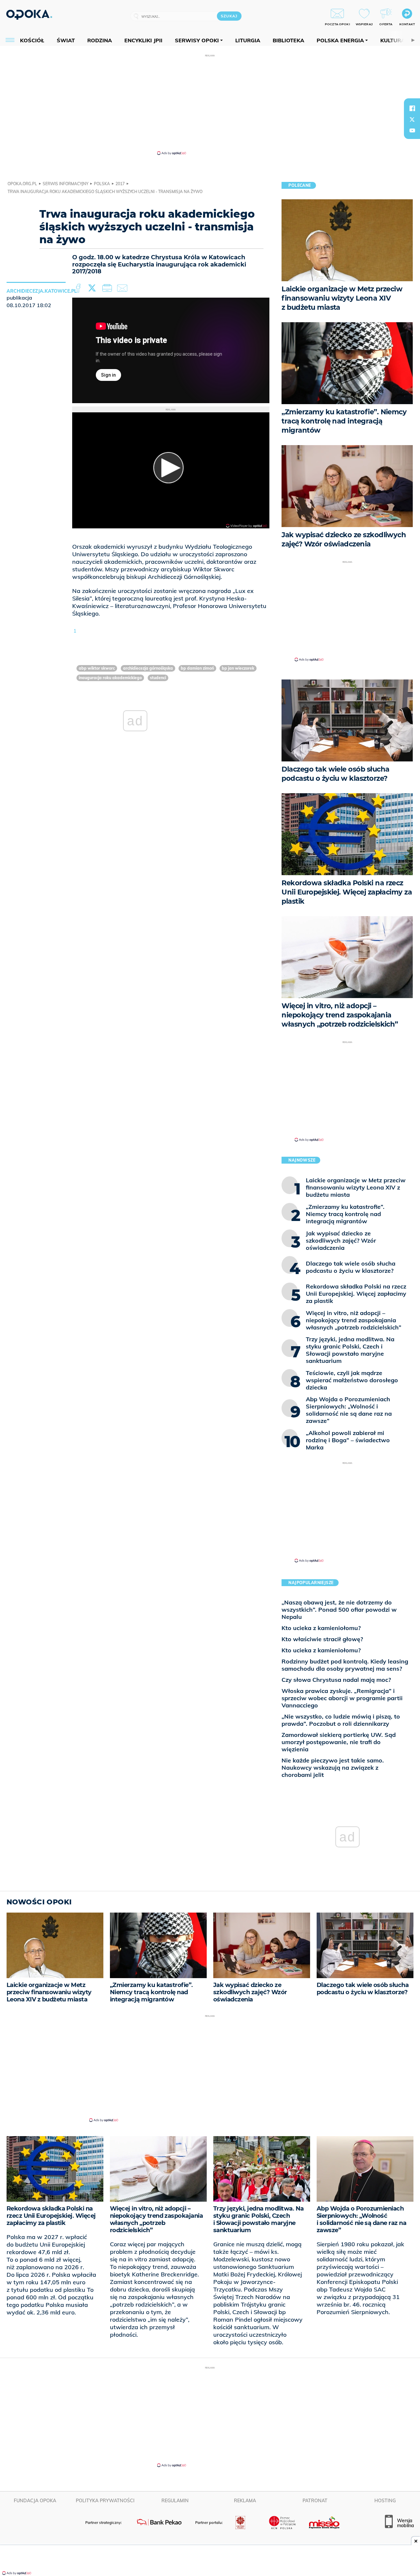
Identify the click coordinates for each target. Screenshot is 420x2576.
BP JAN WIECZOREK (238, 668)
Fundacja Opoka (35, 2501)
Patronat (315, 2501)
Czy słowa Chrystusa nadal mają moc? (336, 1680)
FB (79, 288)
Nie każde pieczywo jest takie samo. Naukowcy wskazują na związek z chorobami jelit (333, 1768)
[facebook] (412, 108)
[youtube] (412, 130)
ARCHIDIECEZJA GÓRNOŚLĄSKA (148, 668)
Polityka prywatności (105, 2501)
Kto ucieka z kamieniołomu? (321, 1628)
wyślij (123, 288)
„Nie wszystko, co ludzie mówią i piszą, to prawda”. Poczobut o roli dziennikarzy (341, 1720)
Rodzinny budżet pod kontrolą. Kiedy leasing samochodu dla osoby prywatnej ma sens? (345, 1665)
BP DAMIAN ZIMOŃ (197, 668)
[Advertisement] (210, 104)
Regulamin (175, 2501)
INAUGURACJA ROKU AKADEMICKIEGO (110, 678)
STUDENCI (158, 678)
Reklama (245, 2501)
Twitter (93, 288)
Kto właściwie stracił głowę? (322, 1639)
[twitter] (412, 119)
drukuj (108, 288)
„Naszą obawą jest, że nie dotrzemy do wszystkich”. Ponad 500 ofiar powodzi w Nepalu (339, 1610)
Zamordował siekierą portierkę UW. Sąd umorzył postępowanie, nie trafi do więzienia (339, 1742)
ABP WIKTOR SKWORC (97, 668)
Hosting (385, 2501)
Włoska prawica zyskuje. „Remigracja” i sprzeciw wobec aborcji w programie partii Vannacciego (342, 1698)
